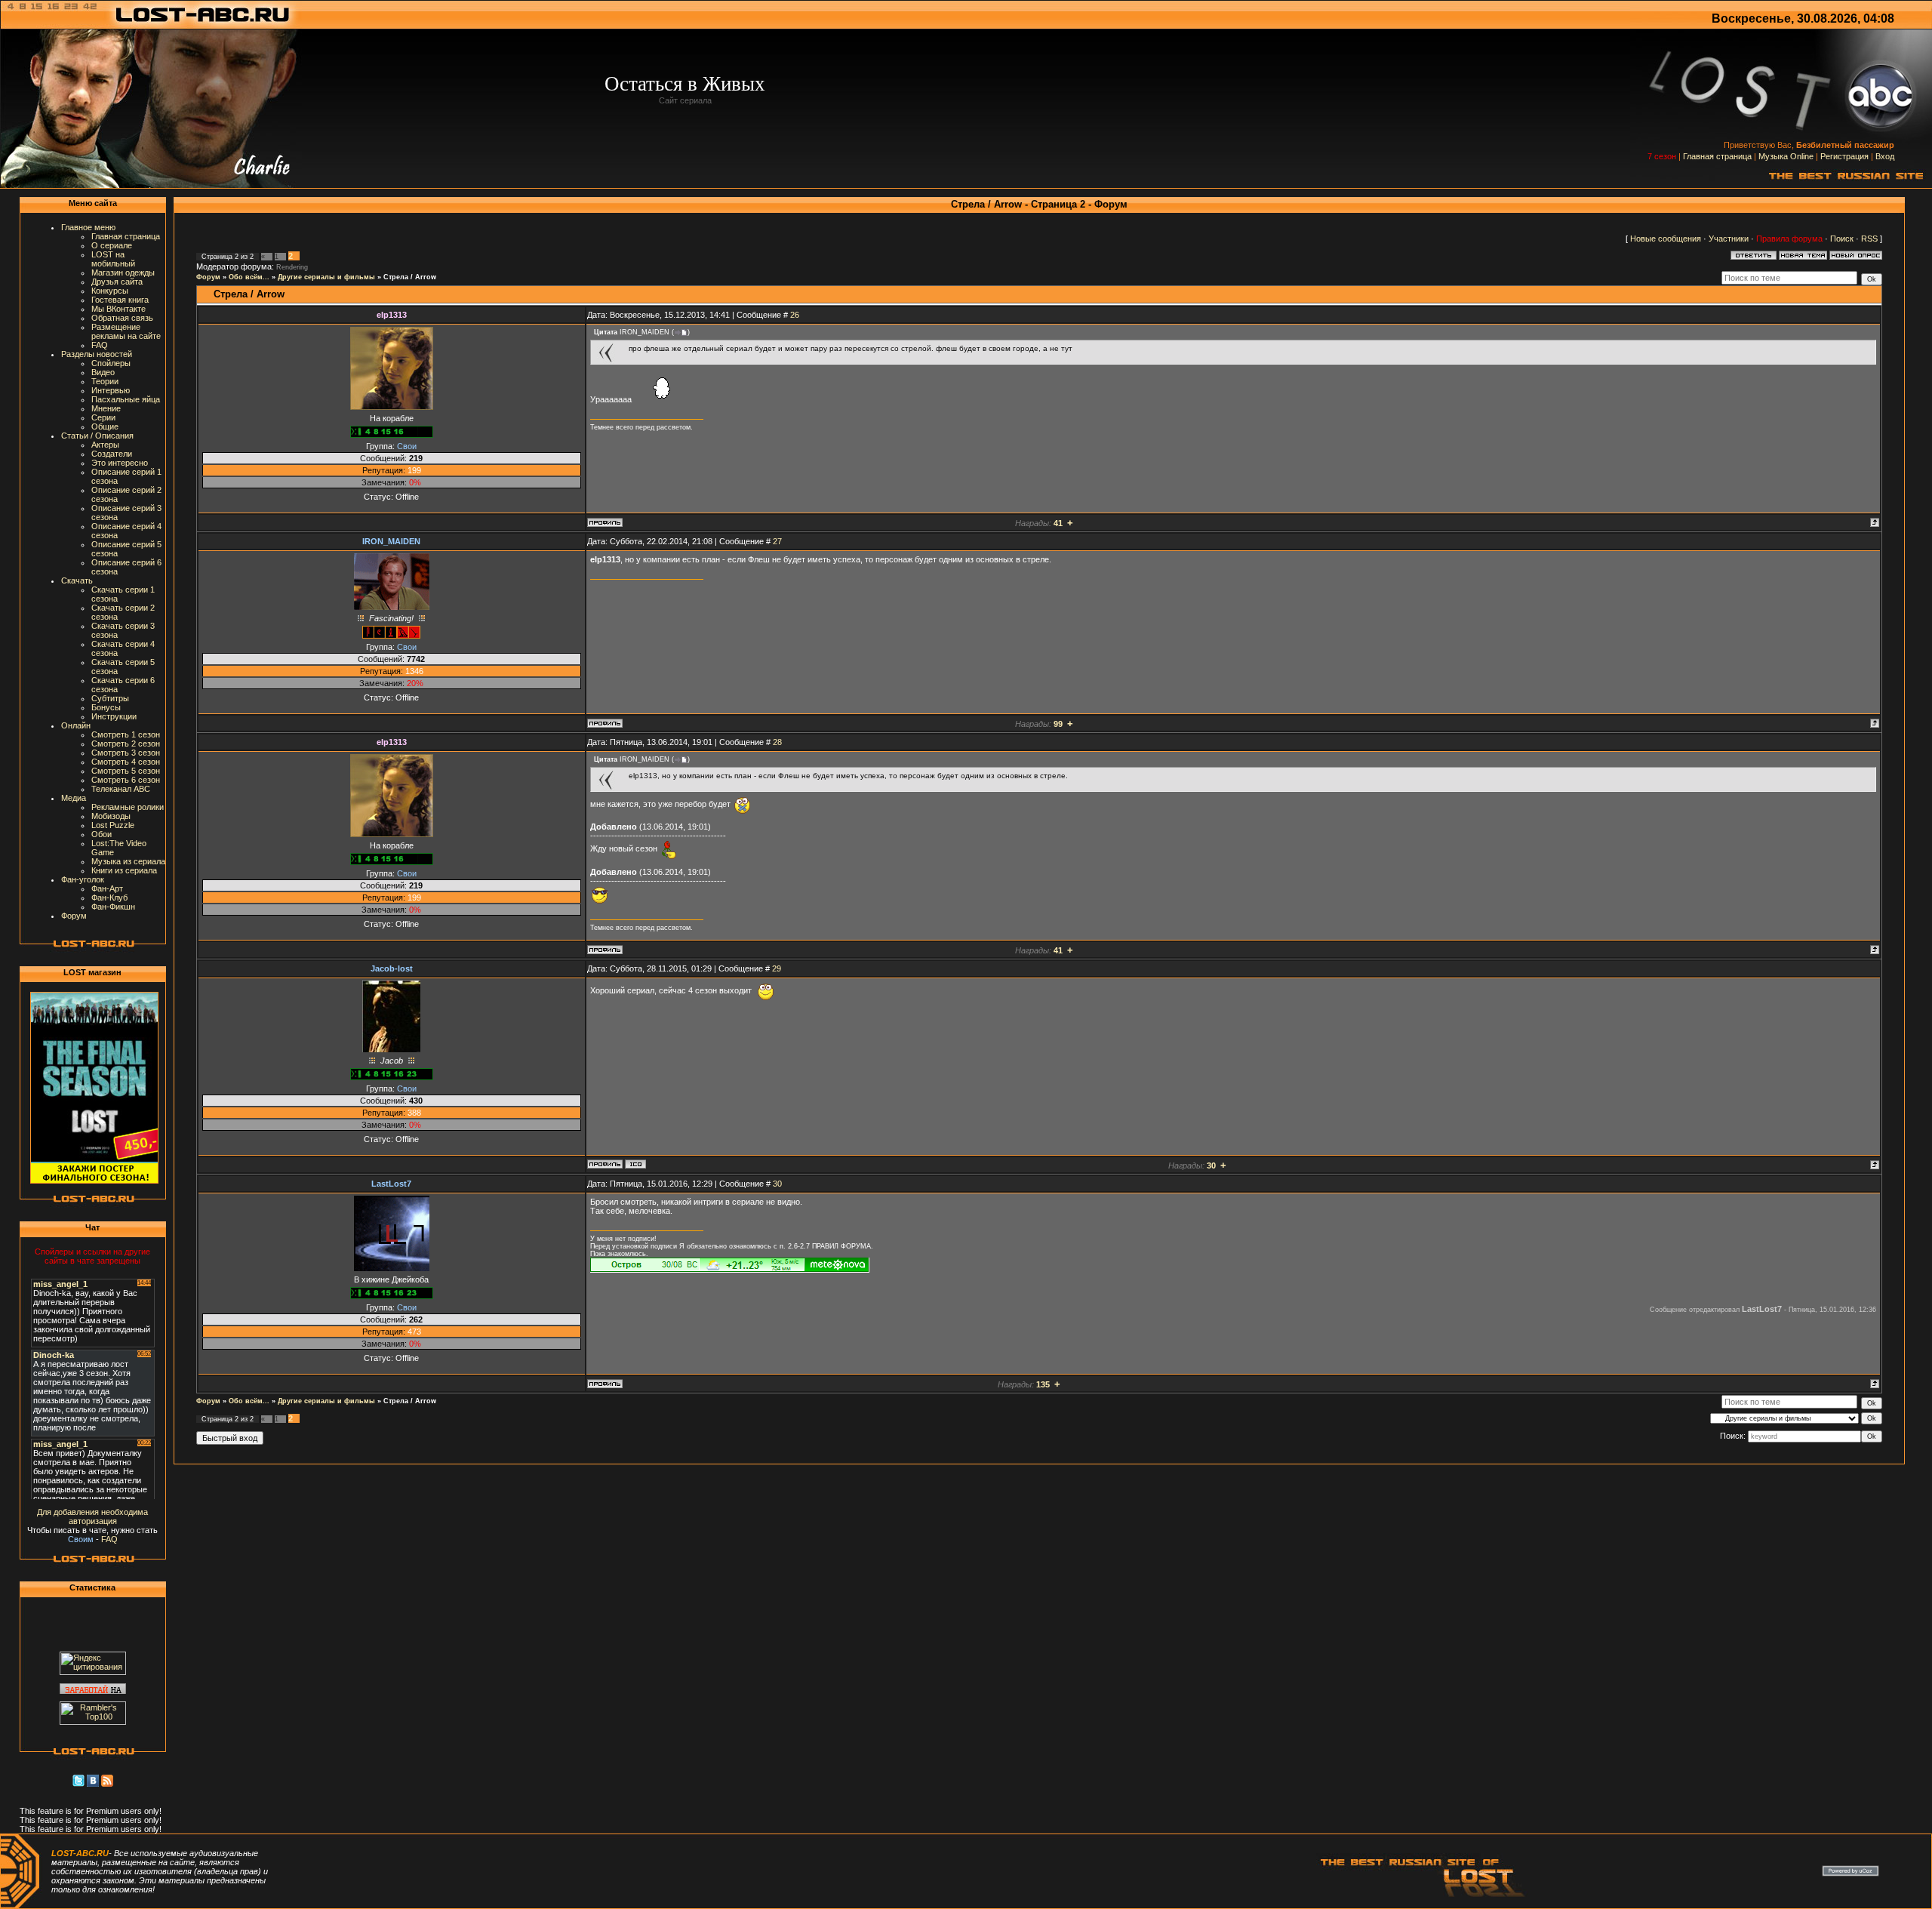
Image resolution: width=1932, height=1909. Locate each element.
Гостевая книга (120, 300)
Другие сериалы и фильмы (326, 277)
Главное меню (88, 227)
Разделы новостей (97, 354)
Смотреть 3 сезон (126, 753)
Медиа (74, 798)
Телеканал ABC (121, 789)
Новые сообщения (1666, 239)
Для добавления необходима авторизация (92, 1516)
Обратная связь (122, 318)
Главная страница (1717, 156)
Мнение (106, 408)
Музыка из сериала (128, 861)
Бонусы (106, 707)
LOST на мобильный (113, 259)
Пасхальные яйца (126, 399)
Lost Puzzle (113, 825)
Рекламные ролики (128, 807)
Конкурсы (110, 291)
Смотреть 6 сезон (126, 780)
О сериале (112, 245)
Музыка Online (1786, 156)
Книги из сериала (124, 870)
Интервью (111, 390)
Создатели (112, 454)
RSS (1869, 239)
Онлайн (76, 725)
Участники (1729, 239)
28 (777, 742)
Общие (105, 426)
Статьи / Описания (97, 436)
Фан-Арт (107, 888)
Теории (105, 381)
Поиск (1842, 239)
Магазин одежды (123, 272)
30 (777, 1184)
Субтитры (110, 698)
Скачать (77, 580)
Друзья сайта (117, 282)
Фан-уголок (83, 879)
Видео (103, 372)
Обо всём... (249, 277)
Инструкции (114, 716)
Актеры (105, 445)
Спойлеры (111, 363)
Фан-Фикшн (113, 907)
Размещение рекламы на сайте (126, 331)
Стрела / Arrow (410, 277)
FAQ (100, 345)
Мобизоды (111, 816)
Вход (1885, 156)
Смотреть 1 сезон (126, 734)
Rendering (292, 267)
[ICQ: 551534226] (635, 1164)
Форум (74, 916)
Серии (103, 417)
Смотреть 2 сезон (126, 744)
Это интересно (120, 463)
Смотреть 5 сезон (126, 771)
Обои (102, 834)
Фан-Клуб (109, 898)
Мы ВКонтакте (118, 309)
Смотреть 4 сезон (126, 762)
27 (777, 541)
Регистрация (1844, 156)
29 (777, 968)
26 (795, 315)
